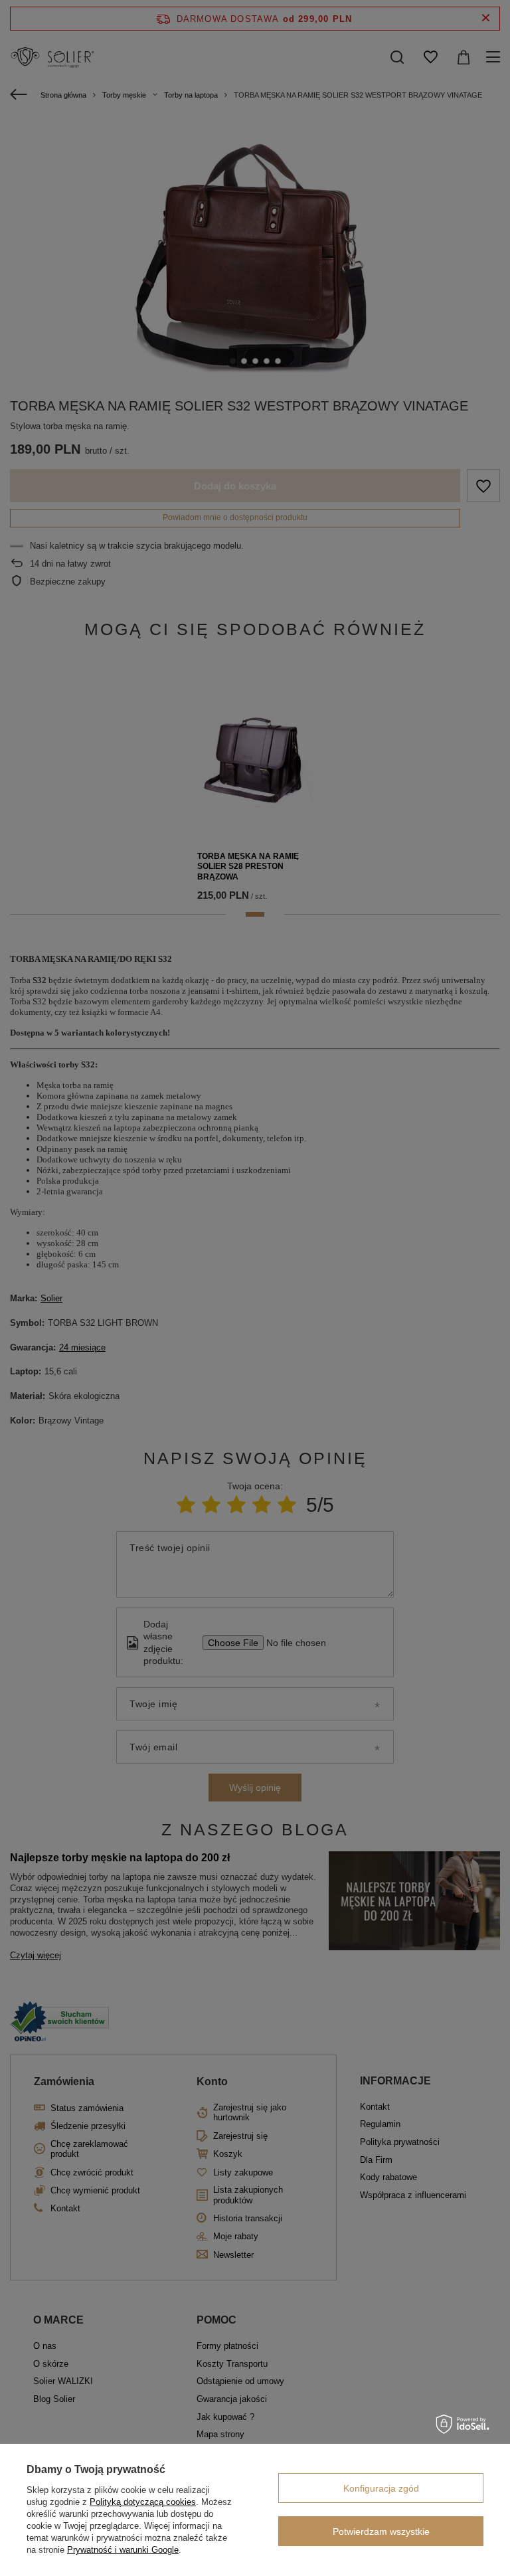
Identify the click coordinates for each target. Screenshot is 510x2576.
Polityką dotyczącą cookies (143, 2502)
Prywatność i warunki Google (123, 2550)
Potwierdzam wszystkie (381, 2531)
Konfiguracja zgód (381, 2488)
